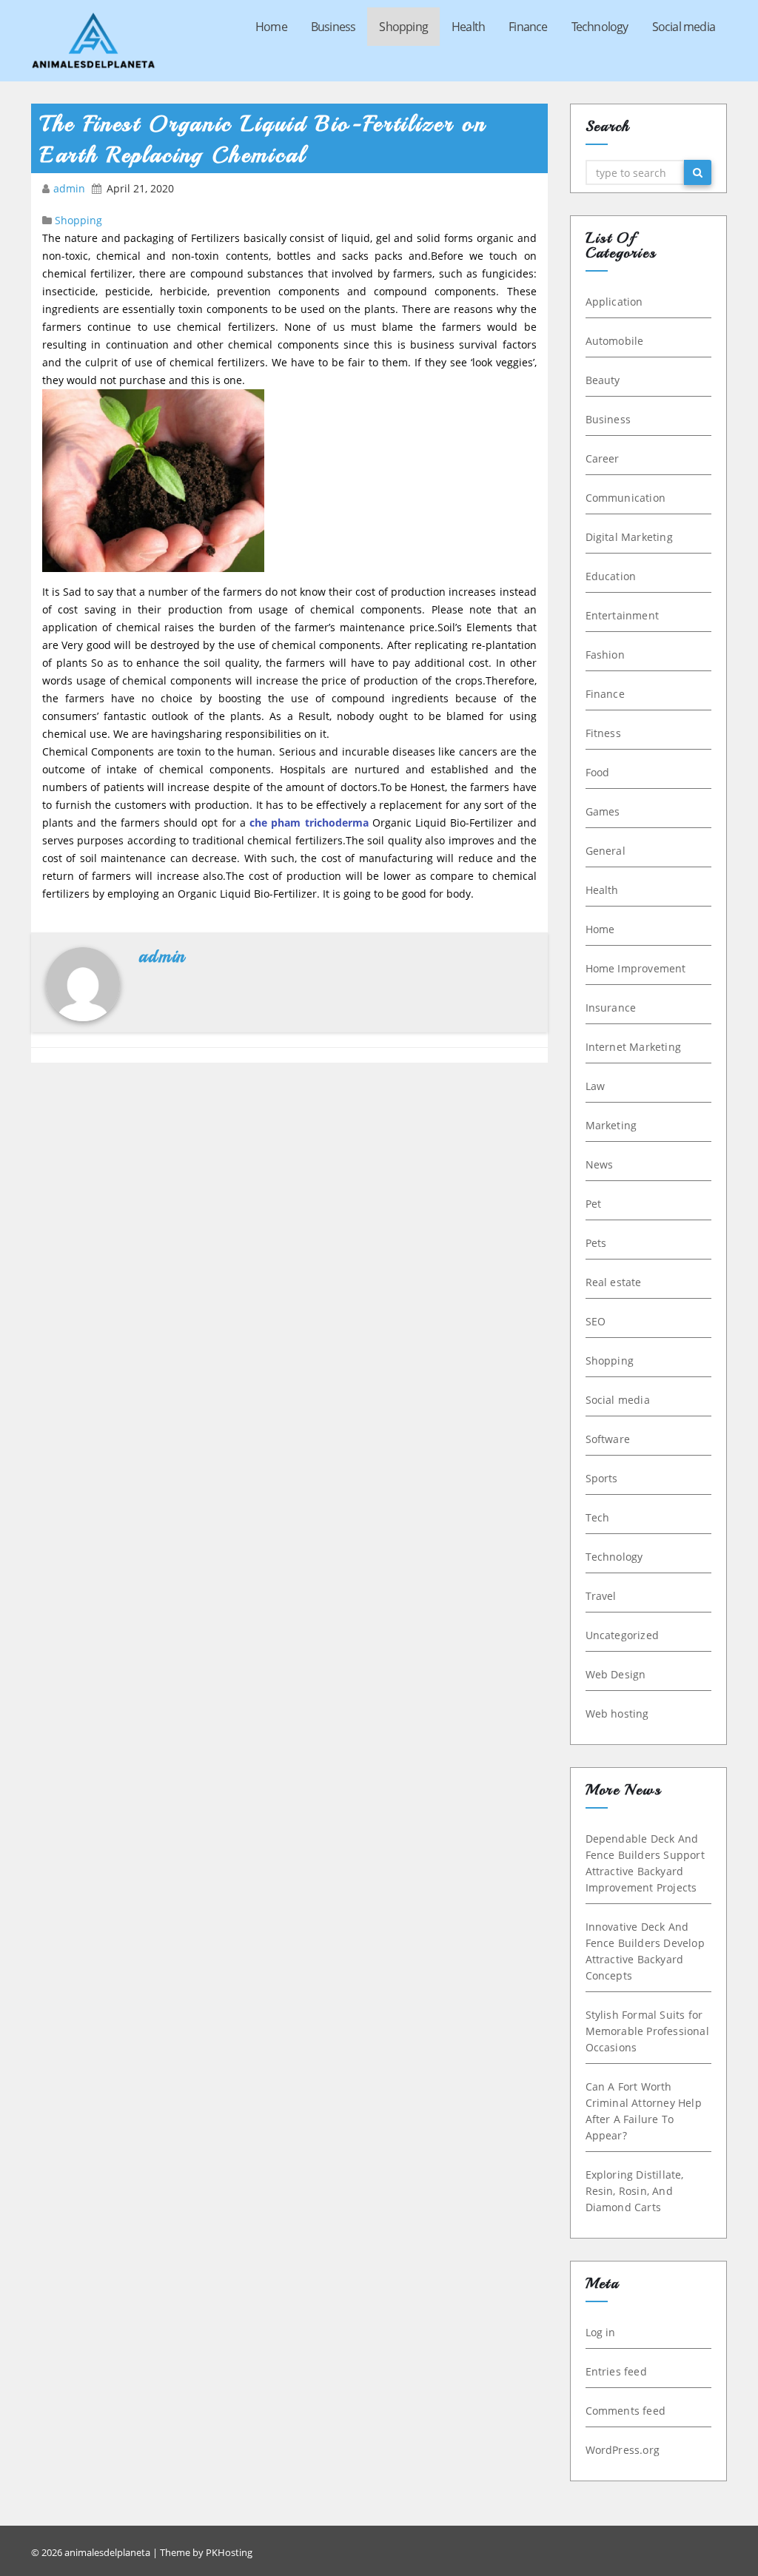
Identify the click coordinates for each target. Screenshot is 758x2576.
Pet (594, 1204)
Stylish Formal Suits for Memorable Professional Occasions (647, 2031)
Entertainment (623, 615)
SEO (596, 1321)
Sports (602, 1478)
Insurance (611, 1008)
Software (608, 1439)
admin (71, 188)
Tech (598, 1517)
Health (468, 27)
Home (271, 27)
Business (333, 27)
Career (603, 458)
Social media (684, 27)
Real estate (614, 1282)
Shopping (403, 27)
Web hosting (617, 1714)
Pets (596, 1243)
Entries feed (616, 2371)
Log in (601, 2332)
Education (611, 576)
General (606, 851)
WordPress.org (623, 2450)
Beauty (603, 380)
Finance (528, 27)
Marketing (611, 1125)
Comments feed (626, 2411)
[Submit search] (698, 172)
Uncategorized (623, 1635)
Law (596, 1086)
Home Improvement (636, 968)
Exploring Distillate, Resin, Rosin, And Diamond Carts (635, 2191)
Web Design (616, 1674)
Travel (601, 1596)
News (600, 1164)
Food (598, 772)
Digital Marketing (629, 537)
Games (603, 811)
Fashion (605, 655)
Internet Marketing (634, 1047)
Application (614, 302)
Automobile (615, 341)
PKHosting (229, 2552)
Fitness (603, 733)
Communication (626, 498)
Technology (600, 27)
